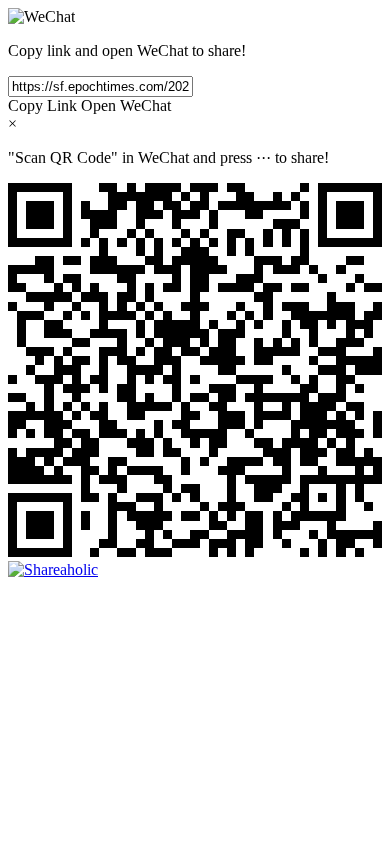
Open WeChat (126, 105)
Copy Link (42, 105)
